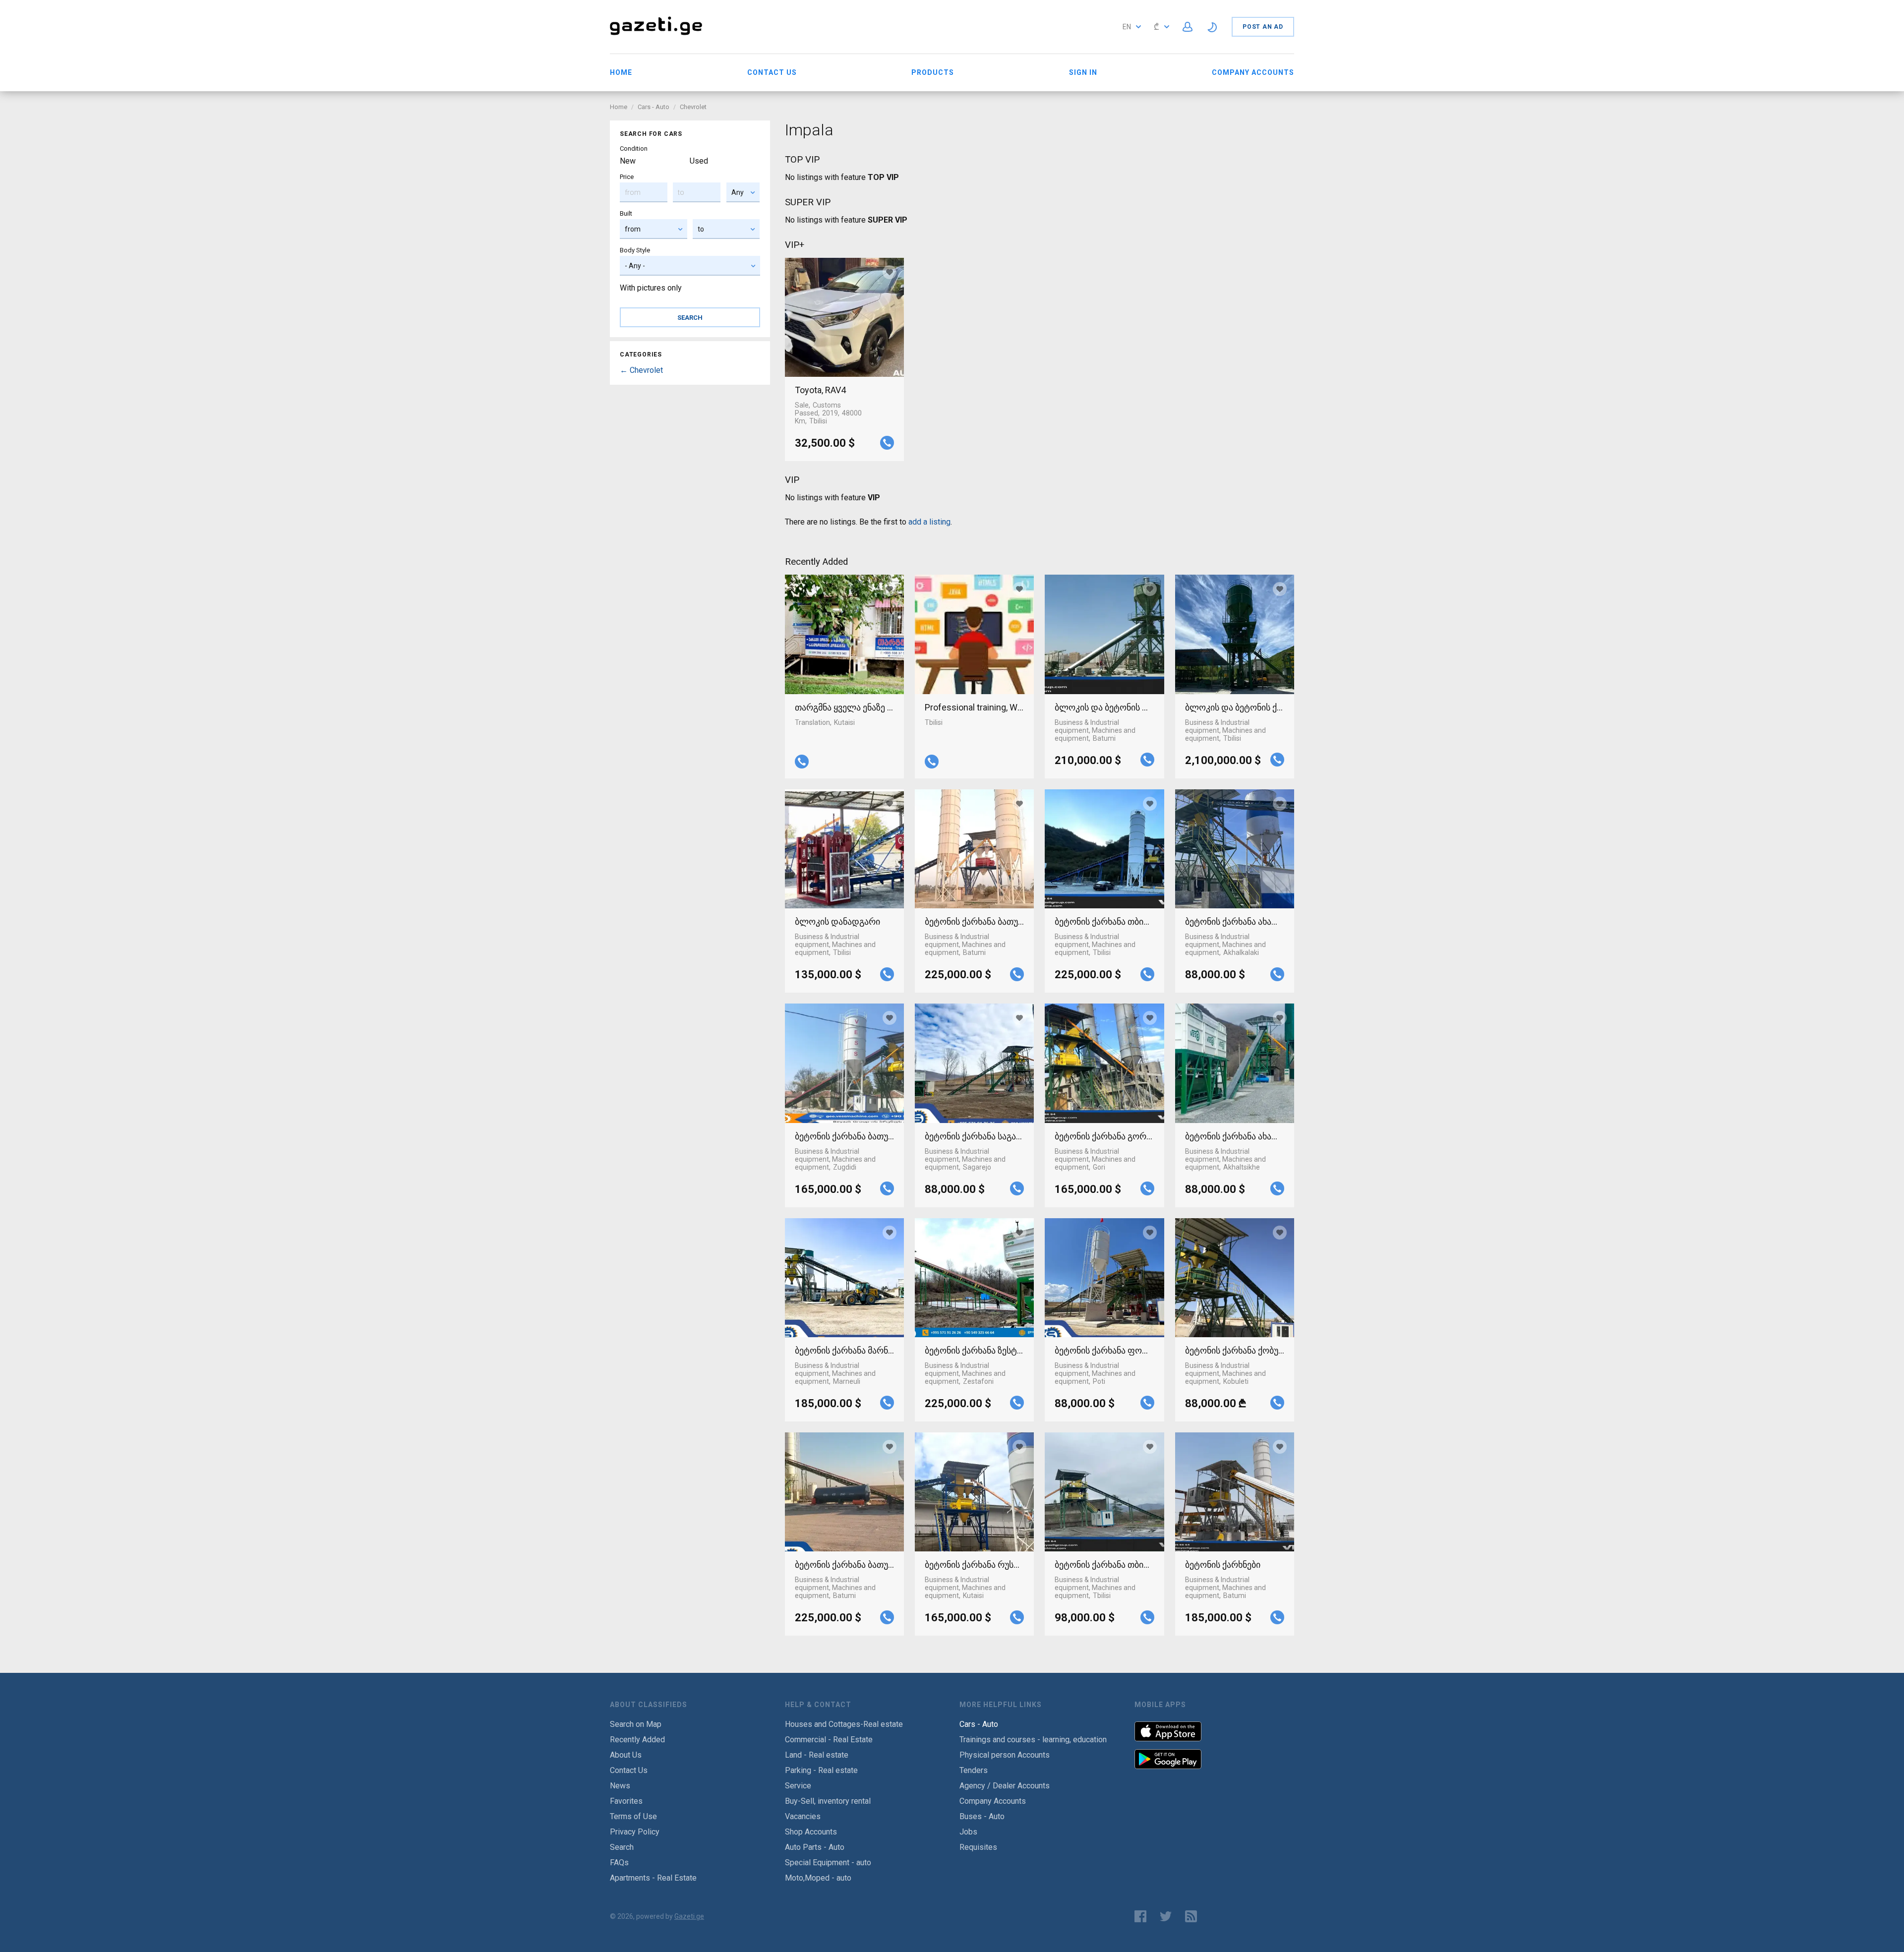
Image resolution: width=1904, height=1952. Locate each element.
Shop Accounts (811, 1832)
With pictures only (651, 288)
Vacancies (803, 1816)
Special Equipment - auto (828, 1863)
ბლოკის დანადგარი (837, 921)
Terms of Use (633, 1816)
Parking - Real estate (821, 1770)
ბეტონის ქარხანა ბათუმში (974, 921)
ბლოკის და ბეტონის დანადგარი (1104, 707)
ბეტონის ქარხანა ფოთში (1104, 1350)
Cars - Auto (654, 107)
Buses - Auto (982, 1816)
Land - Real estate (817, 1755)
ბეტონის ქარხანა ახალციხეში (1235, 1136)
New (628, 161)
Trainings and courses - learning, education (1033, 1740)
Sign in (1083, 72)
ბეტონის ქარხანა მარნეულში (844, 1350)
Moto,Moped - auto (818, 1878)
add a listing (929, 522)
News (620, 1786)
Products (933, 72)
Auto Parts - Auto (815, 1847)
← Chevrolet (641, 370)
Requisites (978, 1847)
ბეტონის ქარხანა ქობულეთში (1235, 1350)
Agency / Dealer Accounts (1005, 1786)
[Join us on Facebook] (1140, 1916)
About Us (626, 1755)
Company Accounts (1253, 72)
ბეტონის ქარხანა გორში (1104, 1136)
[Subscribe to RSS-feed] (1193, 1916)
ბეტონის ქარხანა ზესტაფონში (974, 1350)
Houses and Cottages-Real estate (844, 1724)
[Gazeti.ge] (656, 36)
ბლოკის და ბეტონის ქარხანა (1235, 707)
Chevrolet (693, 107)
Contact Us (772, 72)
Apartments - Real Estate (653, 1878)
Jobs (968, 1832)
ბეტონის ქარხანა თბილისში (1104, 921)
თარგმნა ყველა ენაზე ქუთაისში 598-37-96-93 (844, 707)
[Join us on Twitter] (1166, 1916)
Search (622, 1847)
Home (621, 72)
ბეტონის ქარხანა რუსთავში (974, 1565)
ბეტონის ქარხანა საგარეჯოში (974, 1136)
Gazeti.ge (689, 1916)
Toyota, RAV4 (820, 390)
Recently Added (637, 1740)
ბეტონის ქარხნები (1223, 1565)
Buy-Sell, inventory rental (828, 1801)
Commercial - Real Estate (829, 1740)
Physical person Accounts (1005, 1755)
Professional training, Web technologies (974, 707)
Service (798, 1786)
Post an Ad (1263, 27)
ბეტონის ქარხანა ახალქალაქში (1235, 921)
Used (699, 161)
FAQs (619, 1863)
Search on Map (636, 1724)
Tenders (974, 1770)
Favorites (626, 1801)
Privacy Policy (635, 1832)
